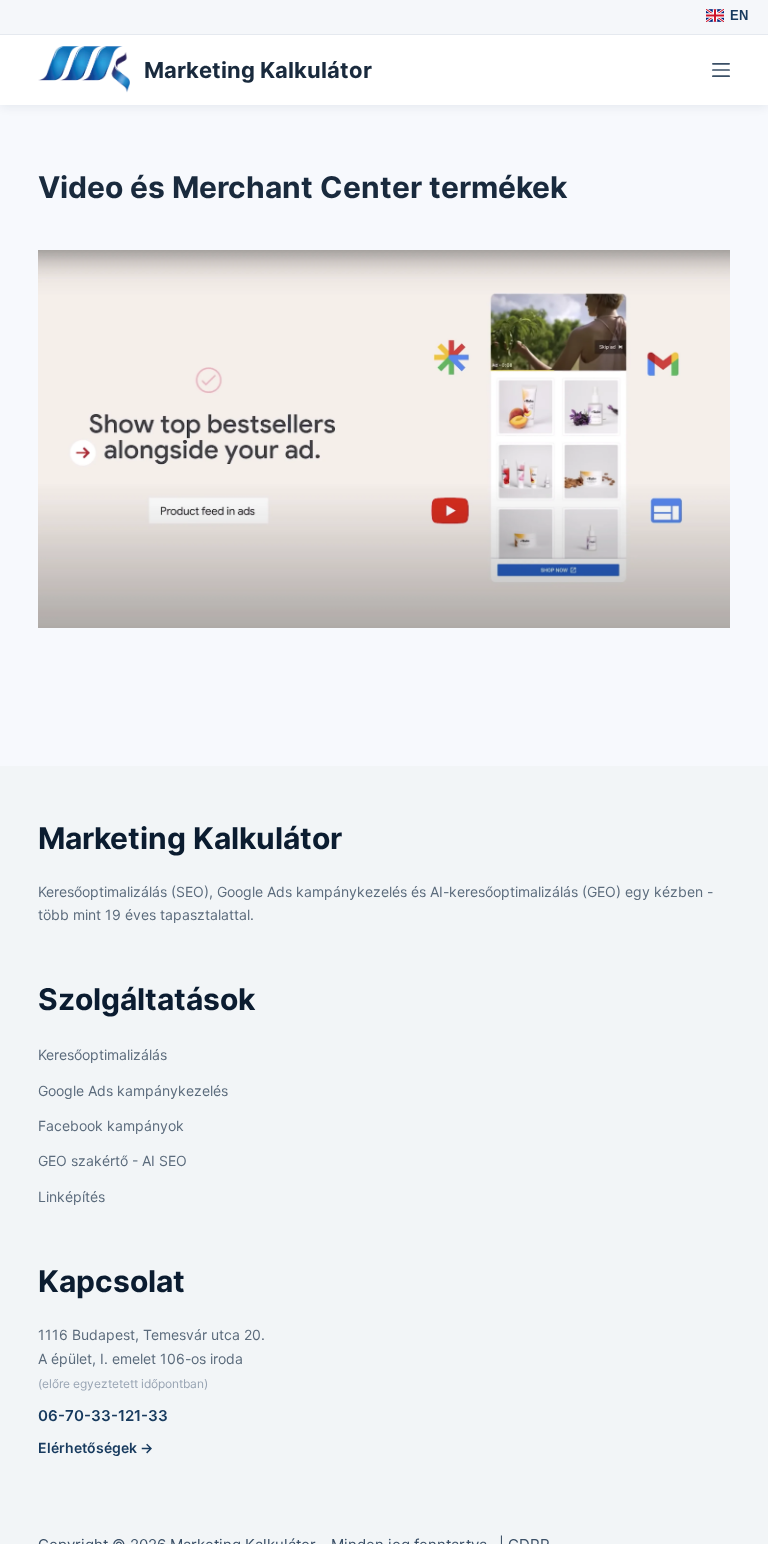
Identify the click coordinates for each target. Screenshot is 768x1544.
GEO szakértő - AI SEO (112, 1160)
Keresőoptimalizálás (102, 1054)
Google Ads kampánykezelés (133, 1090)
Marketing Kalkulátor (258, 70)
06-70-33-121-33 (103, 1415)
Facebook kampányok (111, 1125)
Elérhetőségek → (95, 1447)
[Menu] (721, 70)
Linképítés (71, 1196)
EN (739, 15)
